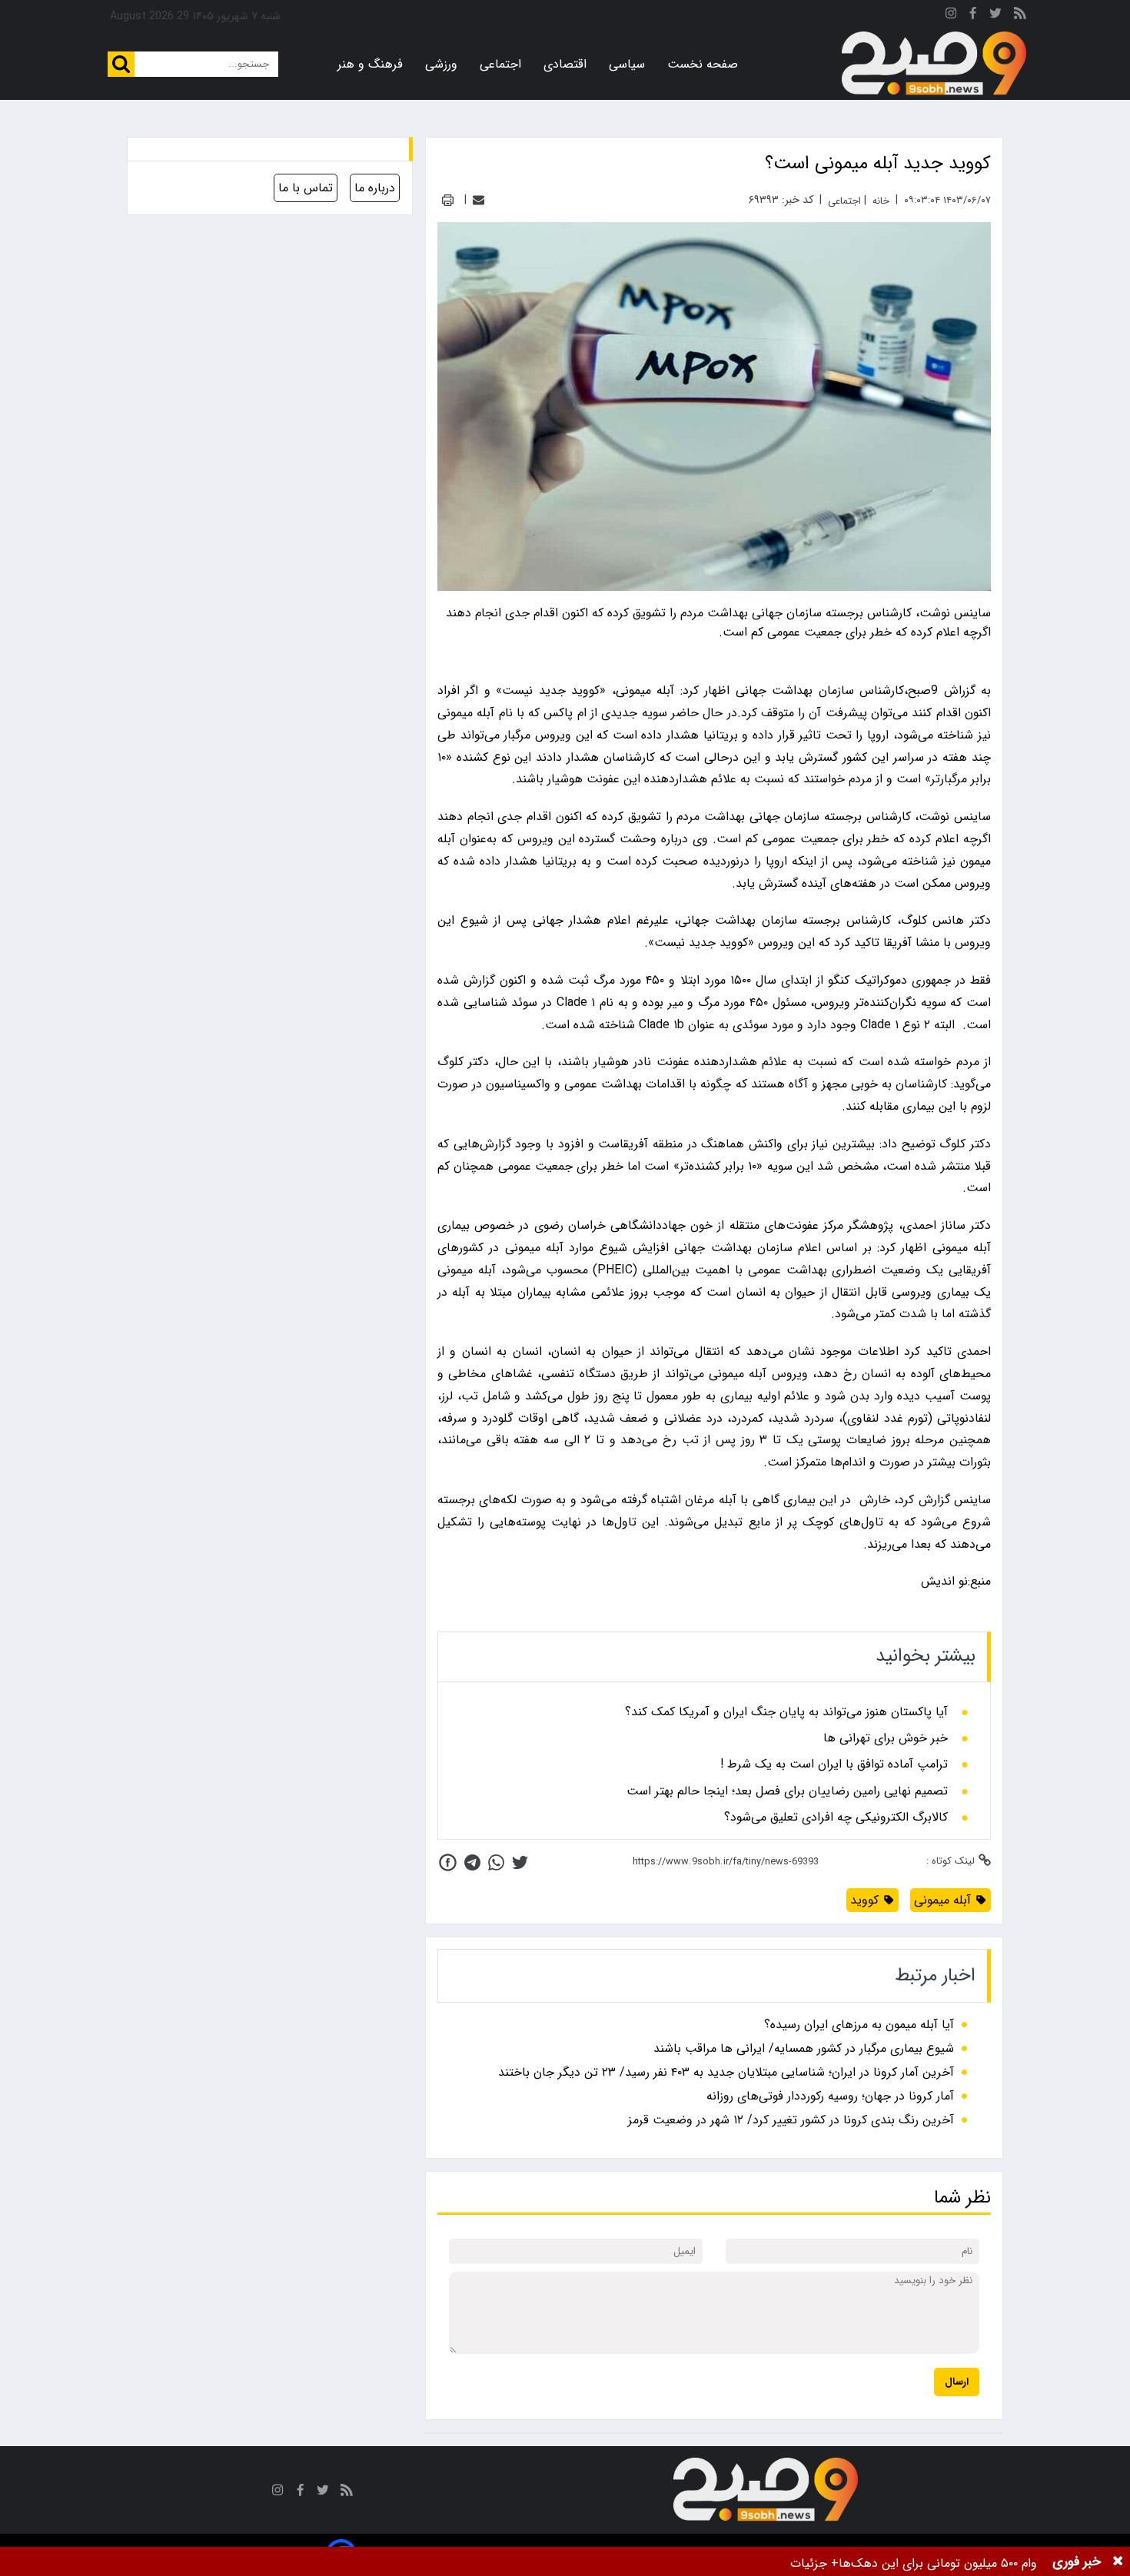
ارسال (957, 2382)
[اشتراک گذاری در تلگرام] (472, 1862)
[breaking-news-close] (1118, 2561)
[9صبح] (934, 64)
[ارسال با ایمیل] (479, 200)
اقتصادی (565, 64)
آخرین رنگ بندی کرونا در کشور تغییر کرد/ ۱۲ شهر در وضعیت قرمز (791, 2120)
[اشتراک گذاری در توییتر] (520, 1862)
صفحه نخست (703, 64)
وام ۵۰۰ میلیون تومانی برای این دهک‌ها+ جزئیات (914, 2563)
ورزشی (441, 64)
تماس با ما (306, 188)
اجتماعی (500, 64)
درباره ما (375, 188)
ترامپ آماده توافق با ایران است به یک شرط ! (834, 1764)
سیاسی (627, 64)
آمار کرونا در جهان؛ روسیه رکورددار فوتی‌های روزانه (830, 2096)
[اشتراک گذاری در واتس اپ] (496, 1862)
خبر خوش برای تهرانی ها (886, 1738)
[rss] (1020, 16)
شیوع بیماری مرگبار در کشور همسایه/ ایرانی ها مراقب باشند (804, 2048)
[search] (121, 64)
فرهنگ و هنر (370, 64)
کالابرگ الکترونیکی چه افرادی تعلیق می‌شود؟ (836, 1817)
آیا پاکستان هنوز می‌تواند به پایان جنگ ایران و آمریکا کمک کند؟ (786, 1712)
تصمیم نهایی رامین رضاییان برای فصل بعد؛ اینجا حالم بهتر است (787, 1791)
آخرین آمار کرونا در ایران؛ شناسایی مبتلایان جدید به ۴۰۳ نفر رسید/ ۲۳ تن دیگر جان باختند (726, 2072)
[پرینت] (448, 200)
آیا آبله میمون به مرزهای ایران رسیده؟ (859, 2025)
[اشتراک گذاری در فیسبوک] (448, 1862)
